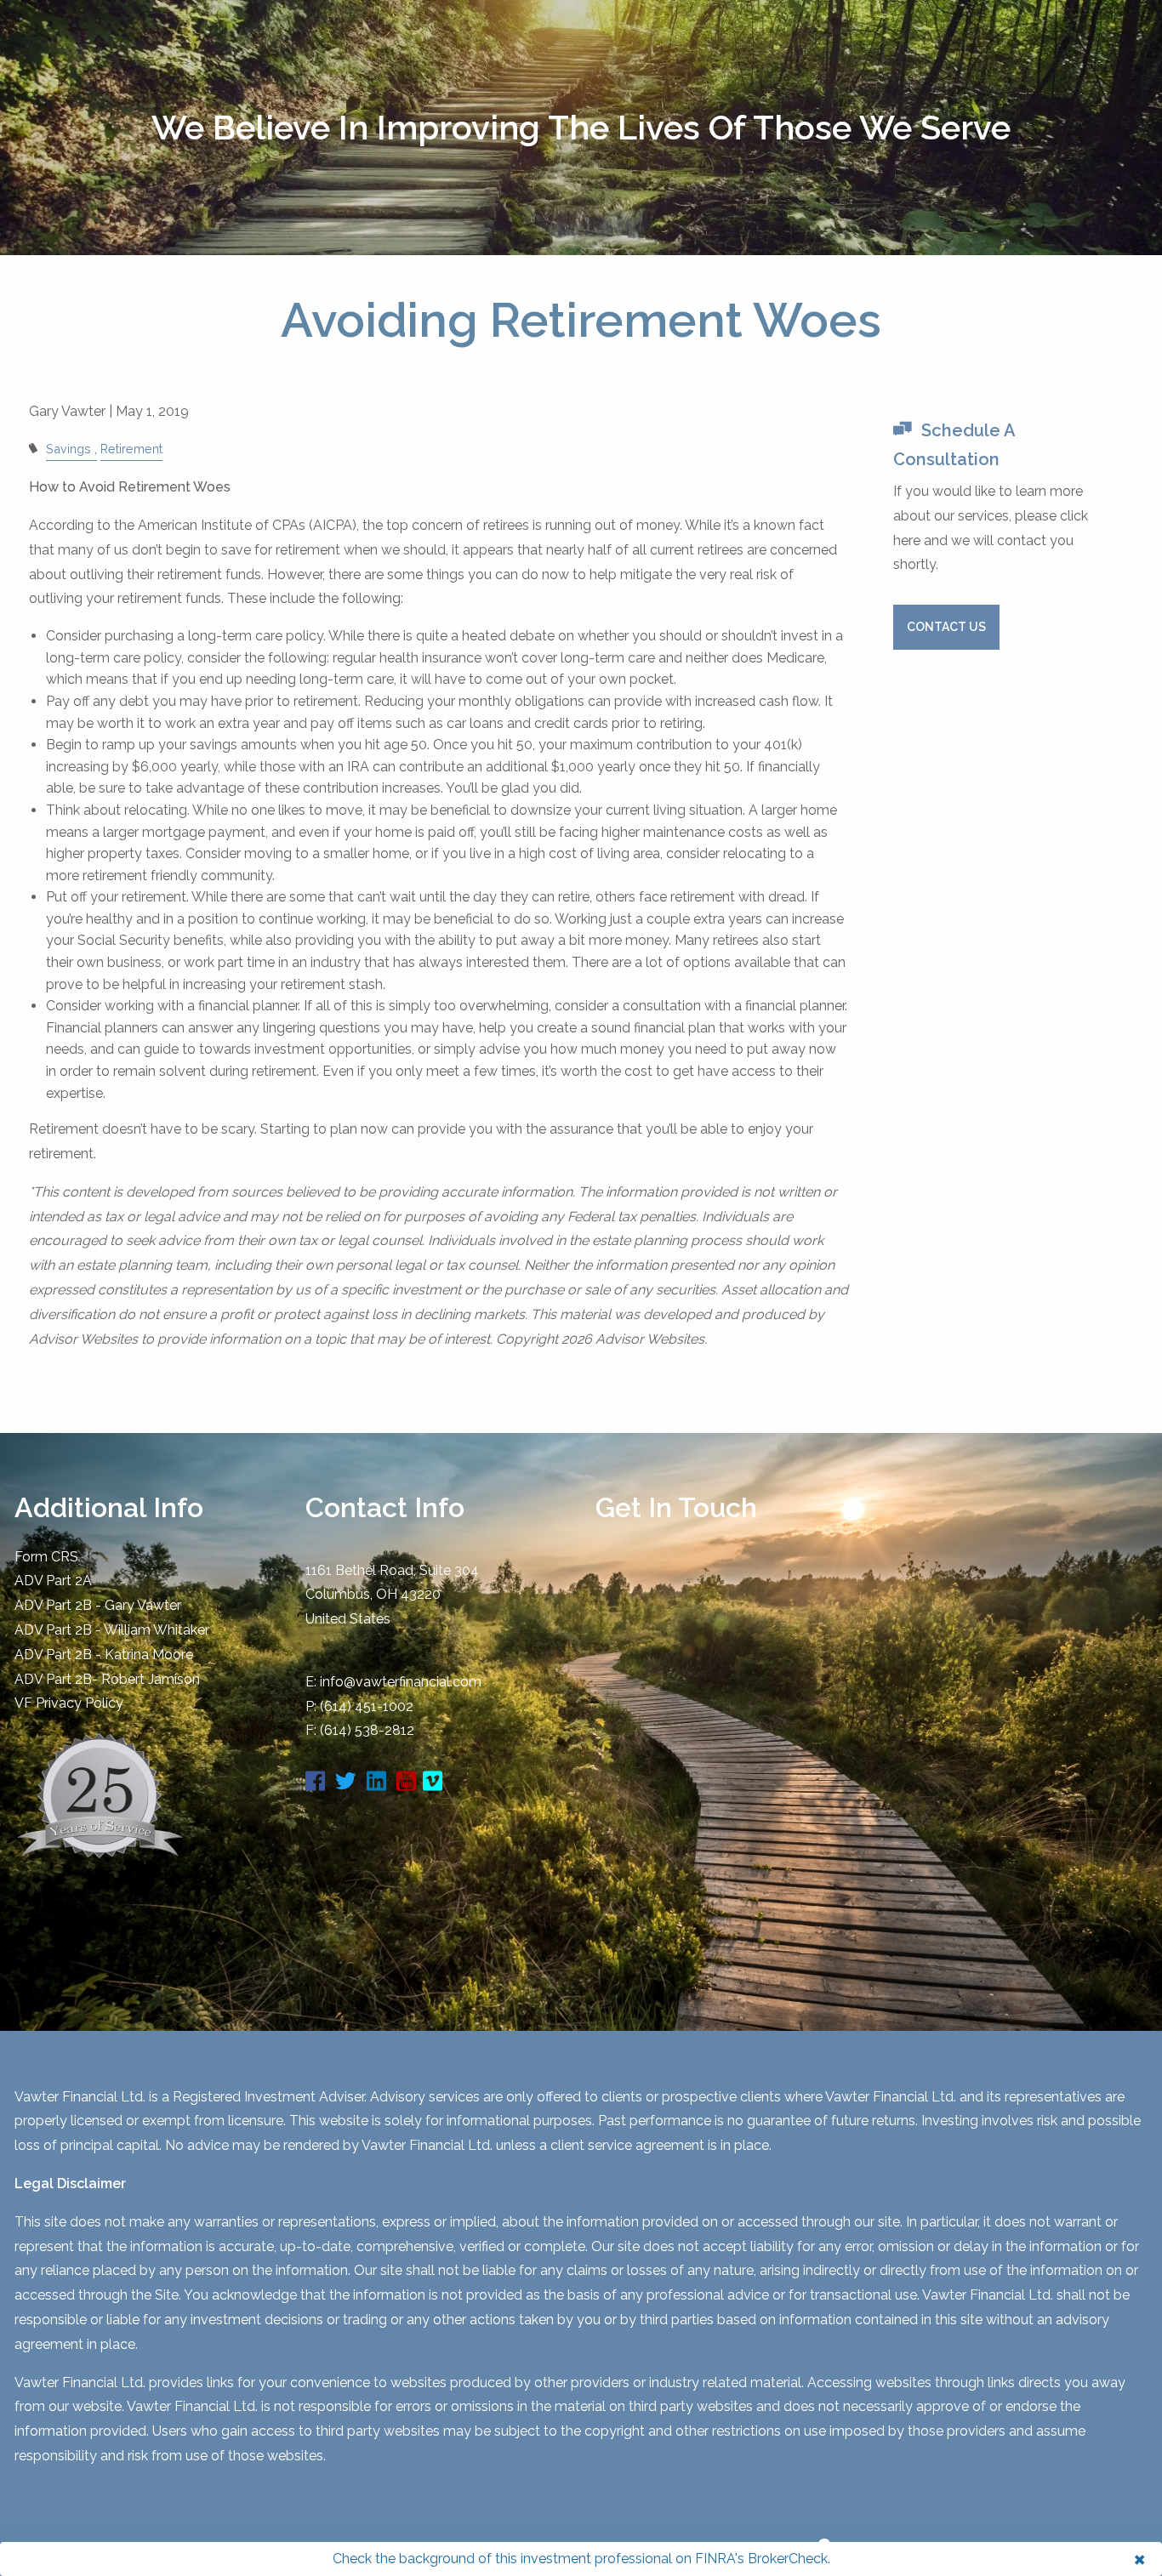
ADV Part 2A (53, 1581)
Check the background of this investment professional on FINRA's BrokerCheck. (581, 2559)
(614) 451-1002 (367, 1706)
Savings (68, 449)
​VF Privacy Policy (69, 1703)
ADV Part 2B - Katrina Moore (104, 1655)
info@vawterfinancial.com (401, 1682)
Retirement (131, 449)
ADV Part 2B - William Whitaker (112, 1630)
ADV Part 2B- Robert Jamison (107, 1679)
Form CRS (46, 1557)
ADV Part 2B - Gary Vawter (98, 1605)
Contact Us (946, 627)
